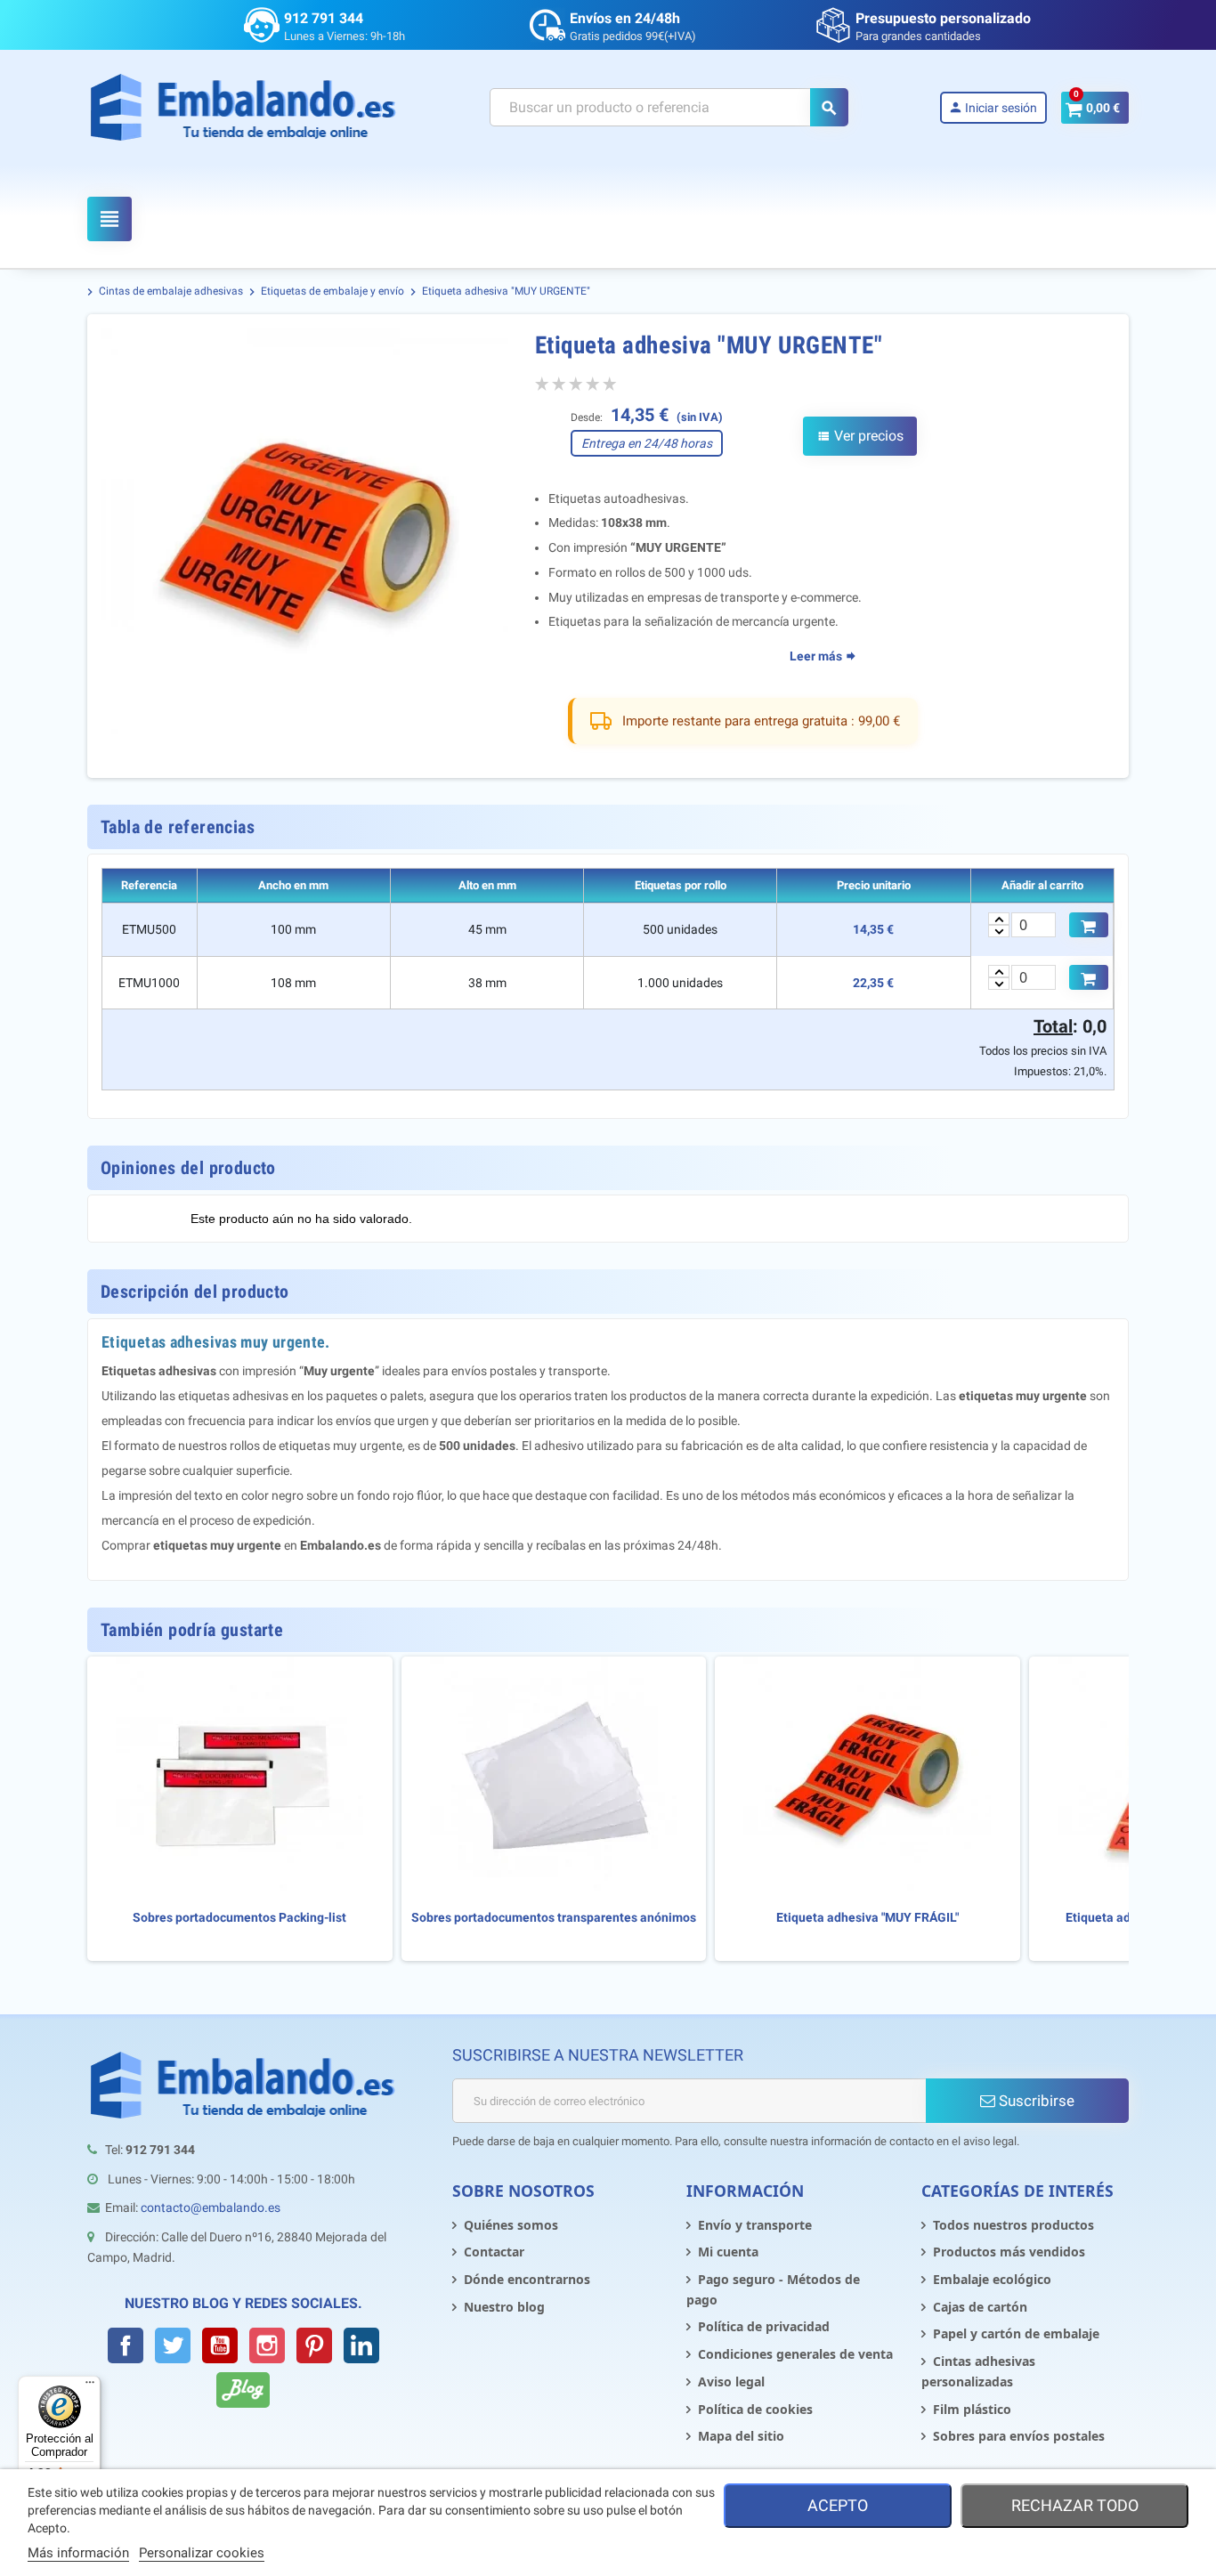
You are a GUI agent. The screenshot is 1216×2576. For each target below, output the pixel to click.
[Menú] (90, 2386)
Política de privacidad (764, 2326)
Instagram (267, 2345)
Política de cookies (755, 2409)
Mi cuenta (728, 2252)
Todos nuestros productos (1013, 2225)
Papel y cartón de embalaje (1016, 2333)
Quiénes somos (511, 2225)
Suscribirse (1035, 2101)
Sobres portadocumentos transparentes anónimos (554, 1918)
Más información (78, 2553)
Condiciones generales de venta (795, 2354)
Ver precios (860, 436)
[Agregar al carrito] (1089, 925)
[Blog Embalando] (243, 2390)
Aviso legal (731, 2382)
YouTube (220, 2345)
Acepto (838, 2505)
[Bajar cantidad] (999, 931)
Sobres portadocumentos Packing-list (239, 1918)
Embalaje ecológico (992, 2279)
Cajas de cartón (980, 2307)
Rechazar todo (1075, 2505)
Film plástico (972, 2409)
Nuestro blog (504, 2307)
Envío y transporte (755, 2225)
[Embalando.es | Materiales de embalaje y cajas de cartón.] (243, 107)
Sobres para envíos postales (1019, 2436)
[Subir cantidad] (999, 919)
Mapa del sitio (741, 2436)
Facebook (126, 2345)
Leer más (817, 656)
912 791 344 (324, 18)
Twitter (173, 2345)
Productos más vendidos (1009, 2252)
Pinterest (314, 2345)
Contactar (494, 2252)
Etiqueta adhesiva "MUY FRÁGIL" (867, 1918)
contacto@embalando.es (211, 2207)
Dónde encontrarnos (527, 2279)
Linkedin (361, 2345)
